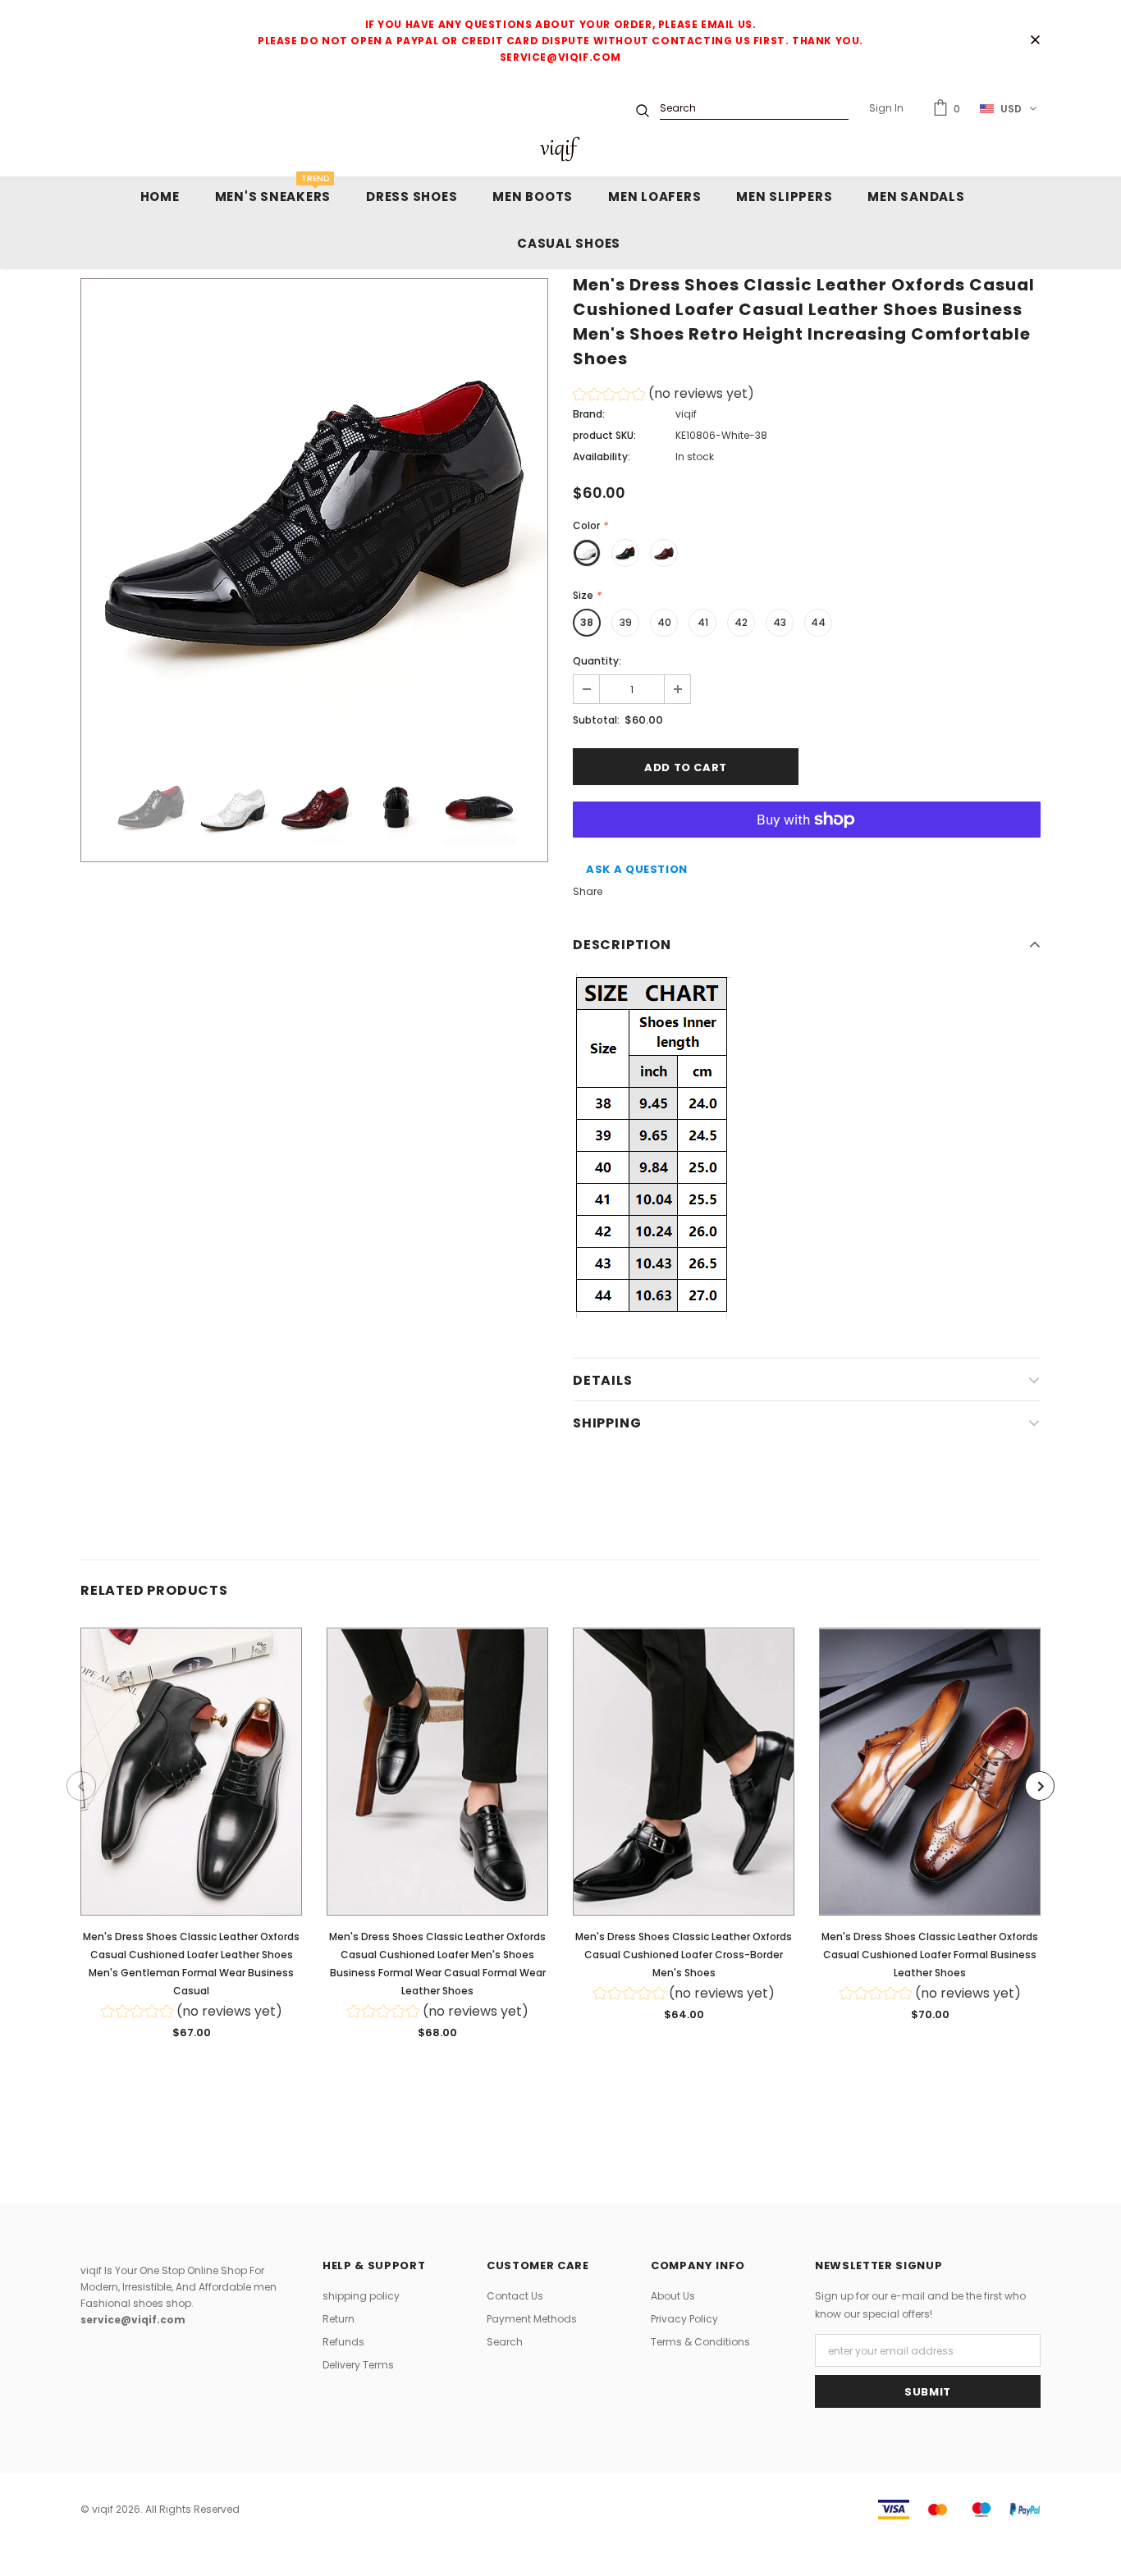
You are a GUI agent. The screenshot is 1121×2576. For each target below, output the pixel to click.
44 (818, 622)
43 (780, 622)
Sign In (886, 108)
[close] (1035, 41)
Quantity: (597, 661)
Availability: (602, 457)
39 (626, 622)
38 (587, 622)
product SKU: (604, 435)
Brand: (589, 414)
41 (703, 622)
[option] (314, 512)
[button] (663, 396)
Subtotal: (596, 720)
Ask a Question (637, 869)
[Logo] (560, 149)
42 (741, 622)
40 (664, 622)
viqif (686, 414)
